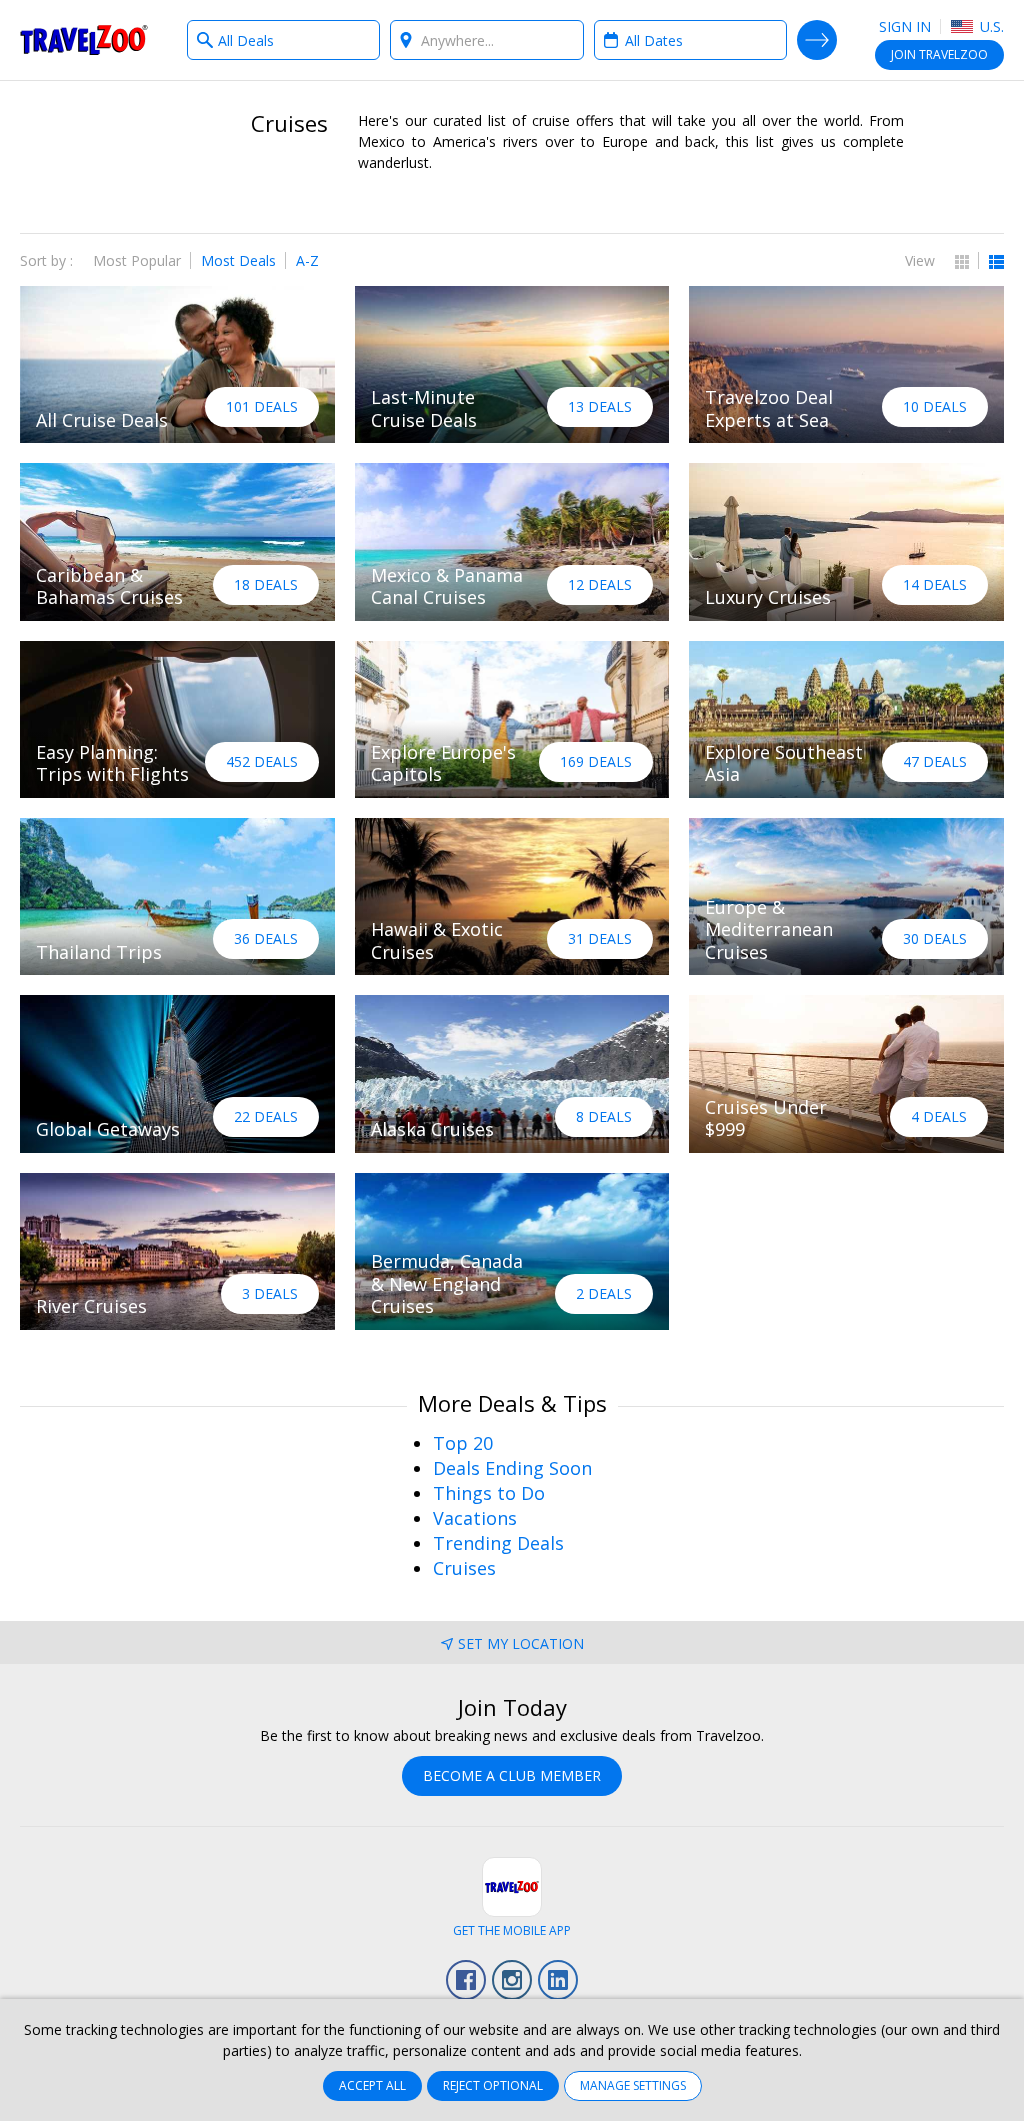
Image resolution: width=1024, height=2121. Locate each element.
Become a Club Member (512, 1775)
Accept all (372, 2085)
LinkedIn (558, 1980)
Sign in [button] (905, 26)
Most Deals (238, 260)
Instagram (512, 1980)
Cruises (464, 1568)
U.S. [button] (990, 26)
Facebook (466, 1980)
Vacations (475, 1518)
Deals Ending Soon (512, 1468)
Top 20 (463, 1443)
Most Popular (137, 260)
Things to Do (489, 1493)
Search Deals (817, 40)
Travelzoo (84, 40)
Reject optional (493, 2085)
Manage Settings (633, 2085)
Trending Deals (498, 1543)
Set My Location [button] (521, 1643)
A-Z (307, 260)
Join (939, 54)
